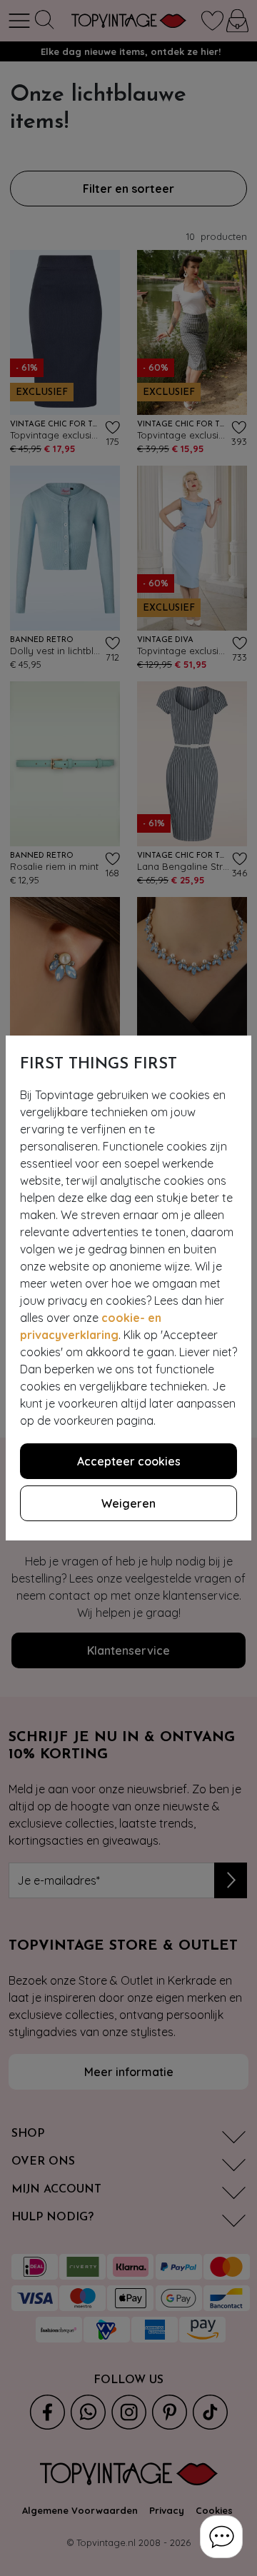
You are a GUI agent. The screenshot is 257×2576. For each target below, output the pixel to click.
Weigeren (128, 1503)
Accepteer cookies (129, 1461)
